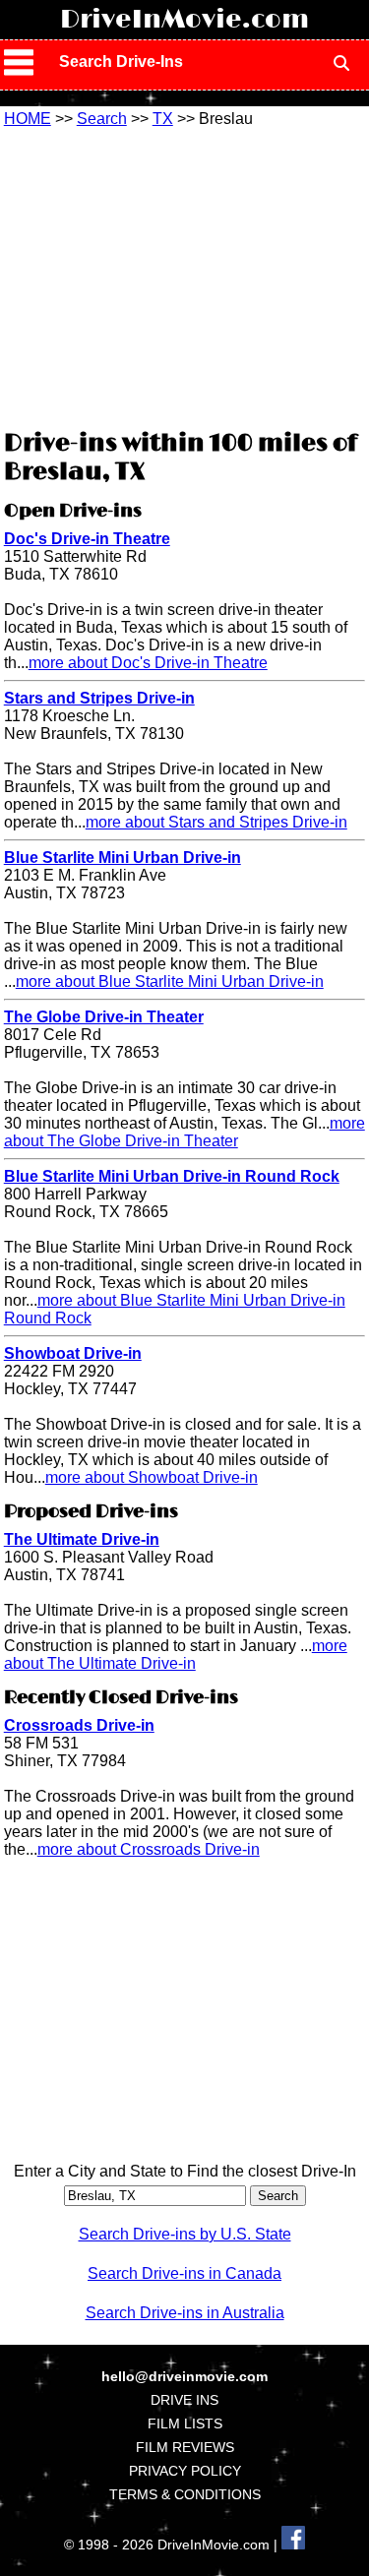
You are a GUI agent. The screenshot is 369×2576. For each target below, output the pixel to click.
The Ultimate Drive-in (82, 1539)
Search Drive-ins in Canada (184, 2273)
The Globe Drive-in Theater (104, 1017)
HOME (28, 119)
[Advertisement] (185, 276)
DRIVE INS (184, 2400)
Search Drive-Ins (121, 61)
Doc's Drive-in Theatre (87, 539)
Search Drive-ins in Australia (185, 2313)
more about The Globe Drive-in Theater (184, 1132)
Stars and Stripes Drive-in (99, 698)
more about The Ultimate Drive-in (176, 1655)
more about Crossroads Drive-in (149, 1849)
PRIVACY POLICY (185, 2471)
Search (102, 119)
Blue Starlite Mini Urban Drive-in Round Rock (172, 1176)
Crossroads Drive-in (79, 1725)
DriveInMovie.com (184, 20)
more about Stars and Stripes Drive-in (216, 822)
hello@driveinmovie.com (184, 2376)
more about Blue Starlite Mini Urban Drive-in (170, 981)
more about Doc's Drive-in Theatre (148, 663)
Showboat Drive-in (73, 1353)
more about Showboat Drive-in (152, 1477)
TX (163, 119)
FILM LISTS (185, 2423)
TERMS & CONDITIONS (185, 2494)
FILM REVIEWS (185, 2447)
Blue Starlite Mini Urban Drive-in (123, 858)
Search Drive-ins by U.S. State (185, 2234)
